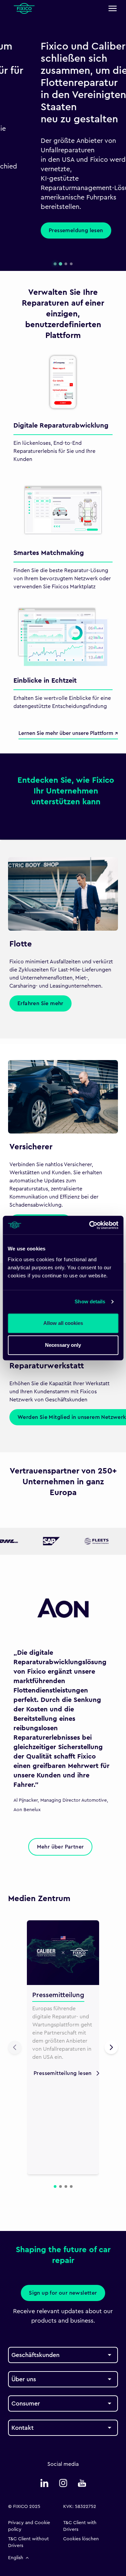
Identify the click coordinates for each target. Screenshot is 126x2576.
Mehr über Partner (60, 1847)
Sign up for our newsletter (63, 2293)
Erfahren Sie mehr (40, 1003)
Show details (90, 1301)
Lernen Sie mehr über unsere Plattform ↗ (68, 733)
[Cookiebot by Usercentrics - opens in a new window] (90, 1225)
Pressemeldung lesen (43, 230)
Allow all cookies (63, 1323)
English (16, 2558)
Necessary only (63, 1345)
